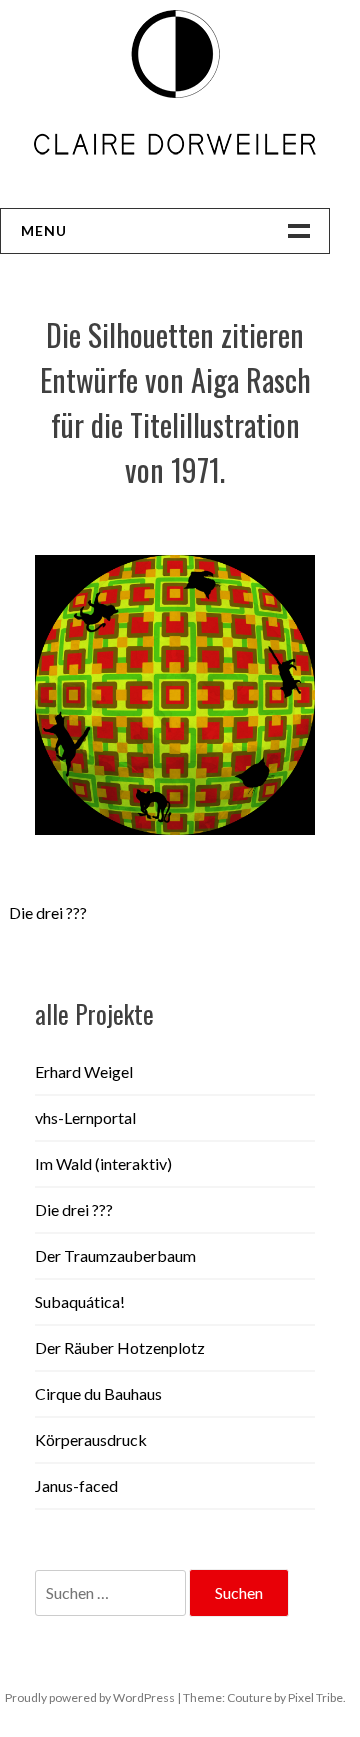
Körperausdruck (91, 1439)
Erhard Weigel (84, 1071)
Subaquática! (80, 1301)
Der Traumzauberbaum (115, 1255)
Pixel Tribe (315, 1697)
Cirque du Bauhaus (98, 1393)
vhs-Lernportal (85, 1117)
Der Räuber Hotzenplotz (120, 1347)
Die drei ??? (48, 912)
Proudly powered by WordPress (90, 1697)
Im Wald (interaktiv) (103, 1163)
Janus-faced (76, 1485)
